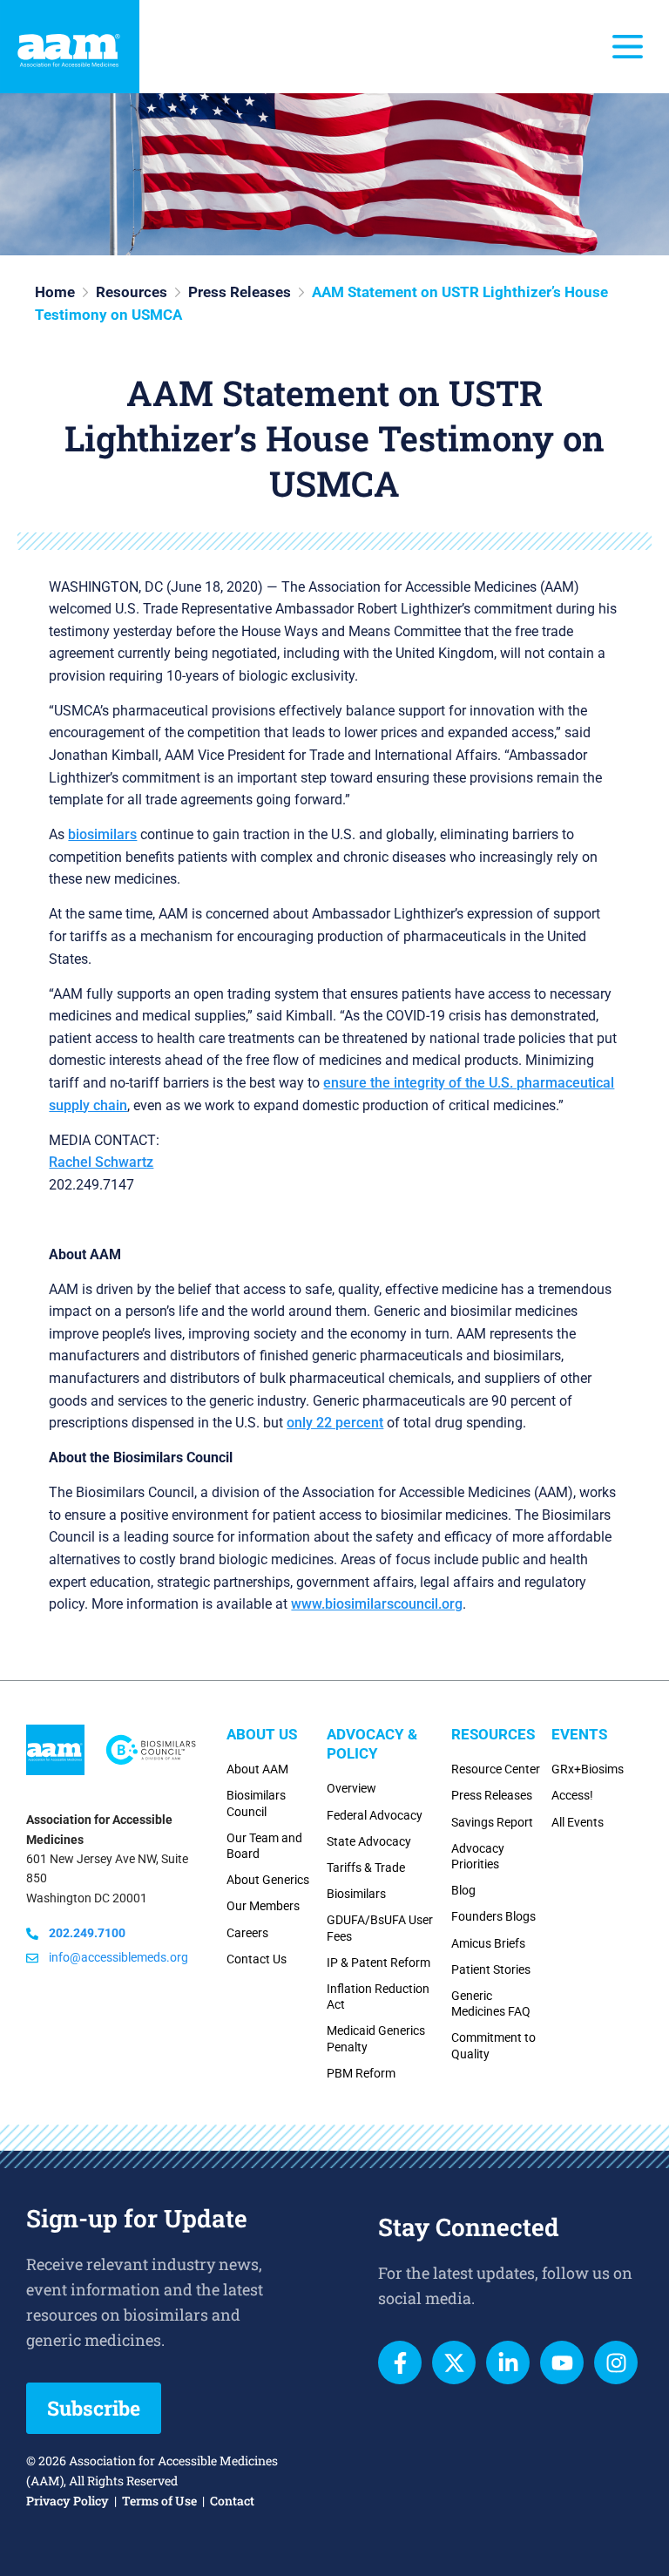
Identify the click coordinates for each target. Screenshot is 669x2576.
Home (55, 292)
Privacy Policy (68, 2501)
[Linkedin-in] (508, 2362)
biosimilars (102, 834)
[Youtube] (562, 2362)
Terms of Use (159, 2501)
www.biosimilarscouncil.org (377, 1604)
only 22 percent (335, 1423)
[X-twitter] (454, 2362)
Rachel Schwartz (101, 1162)
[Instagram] (616, 2362)
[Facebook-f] (400, 2362)
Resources (132, 292)
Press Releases (240, 292)
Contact (232, 2501)
